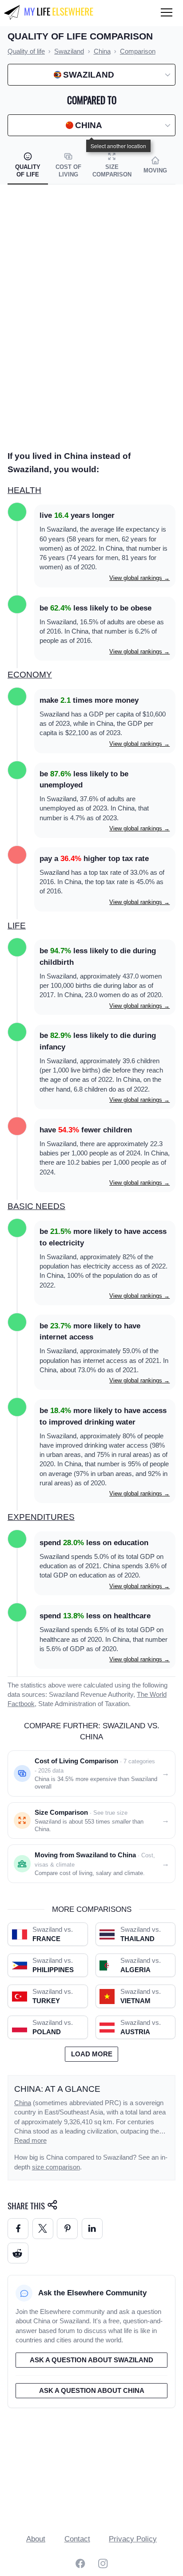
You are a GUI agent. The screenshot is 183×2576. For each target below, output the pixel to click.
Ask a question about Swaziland (91, 2360)
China (23, 2103)
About (36, 2539)
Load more (92, 2054)
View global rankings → (139, 578)
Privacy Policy (133, 2539)
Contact (77, 2539)
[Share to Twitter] (43, 2229)
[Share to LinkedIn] (92, 2229)
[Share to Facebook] (18, 2229)
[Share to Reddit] (18, 2253)
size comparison (56, 2167)
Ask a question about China (92, 2391)
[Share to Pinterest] (67, 2229)
